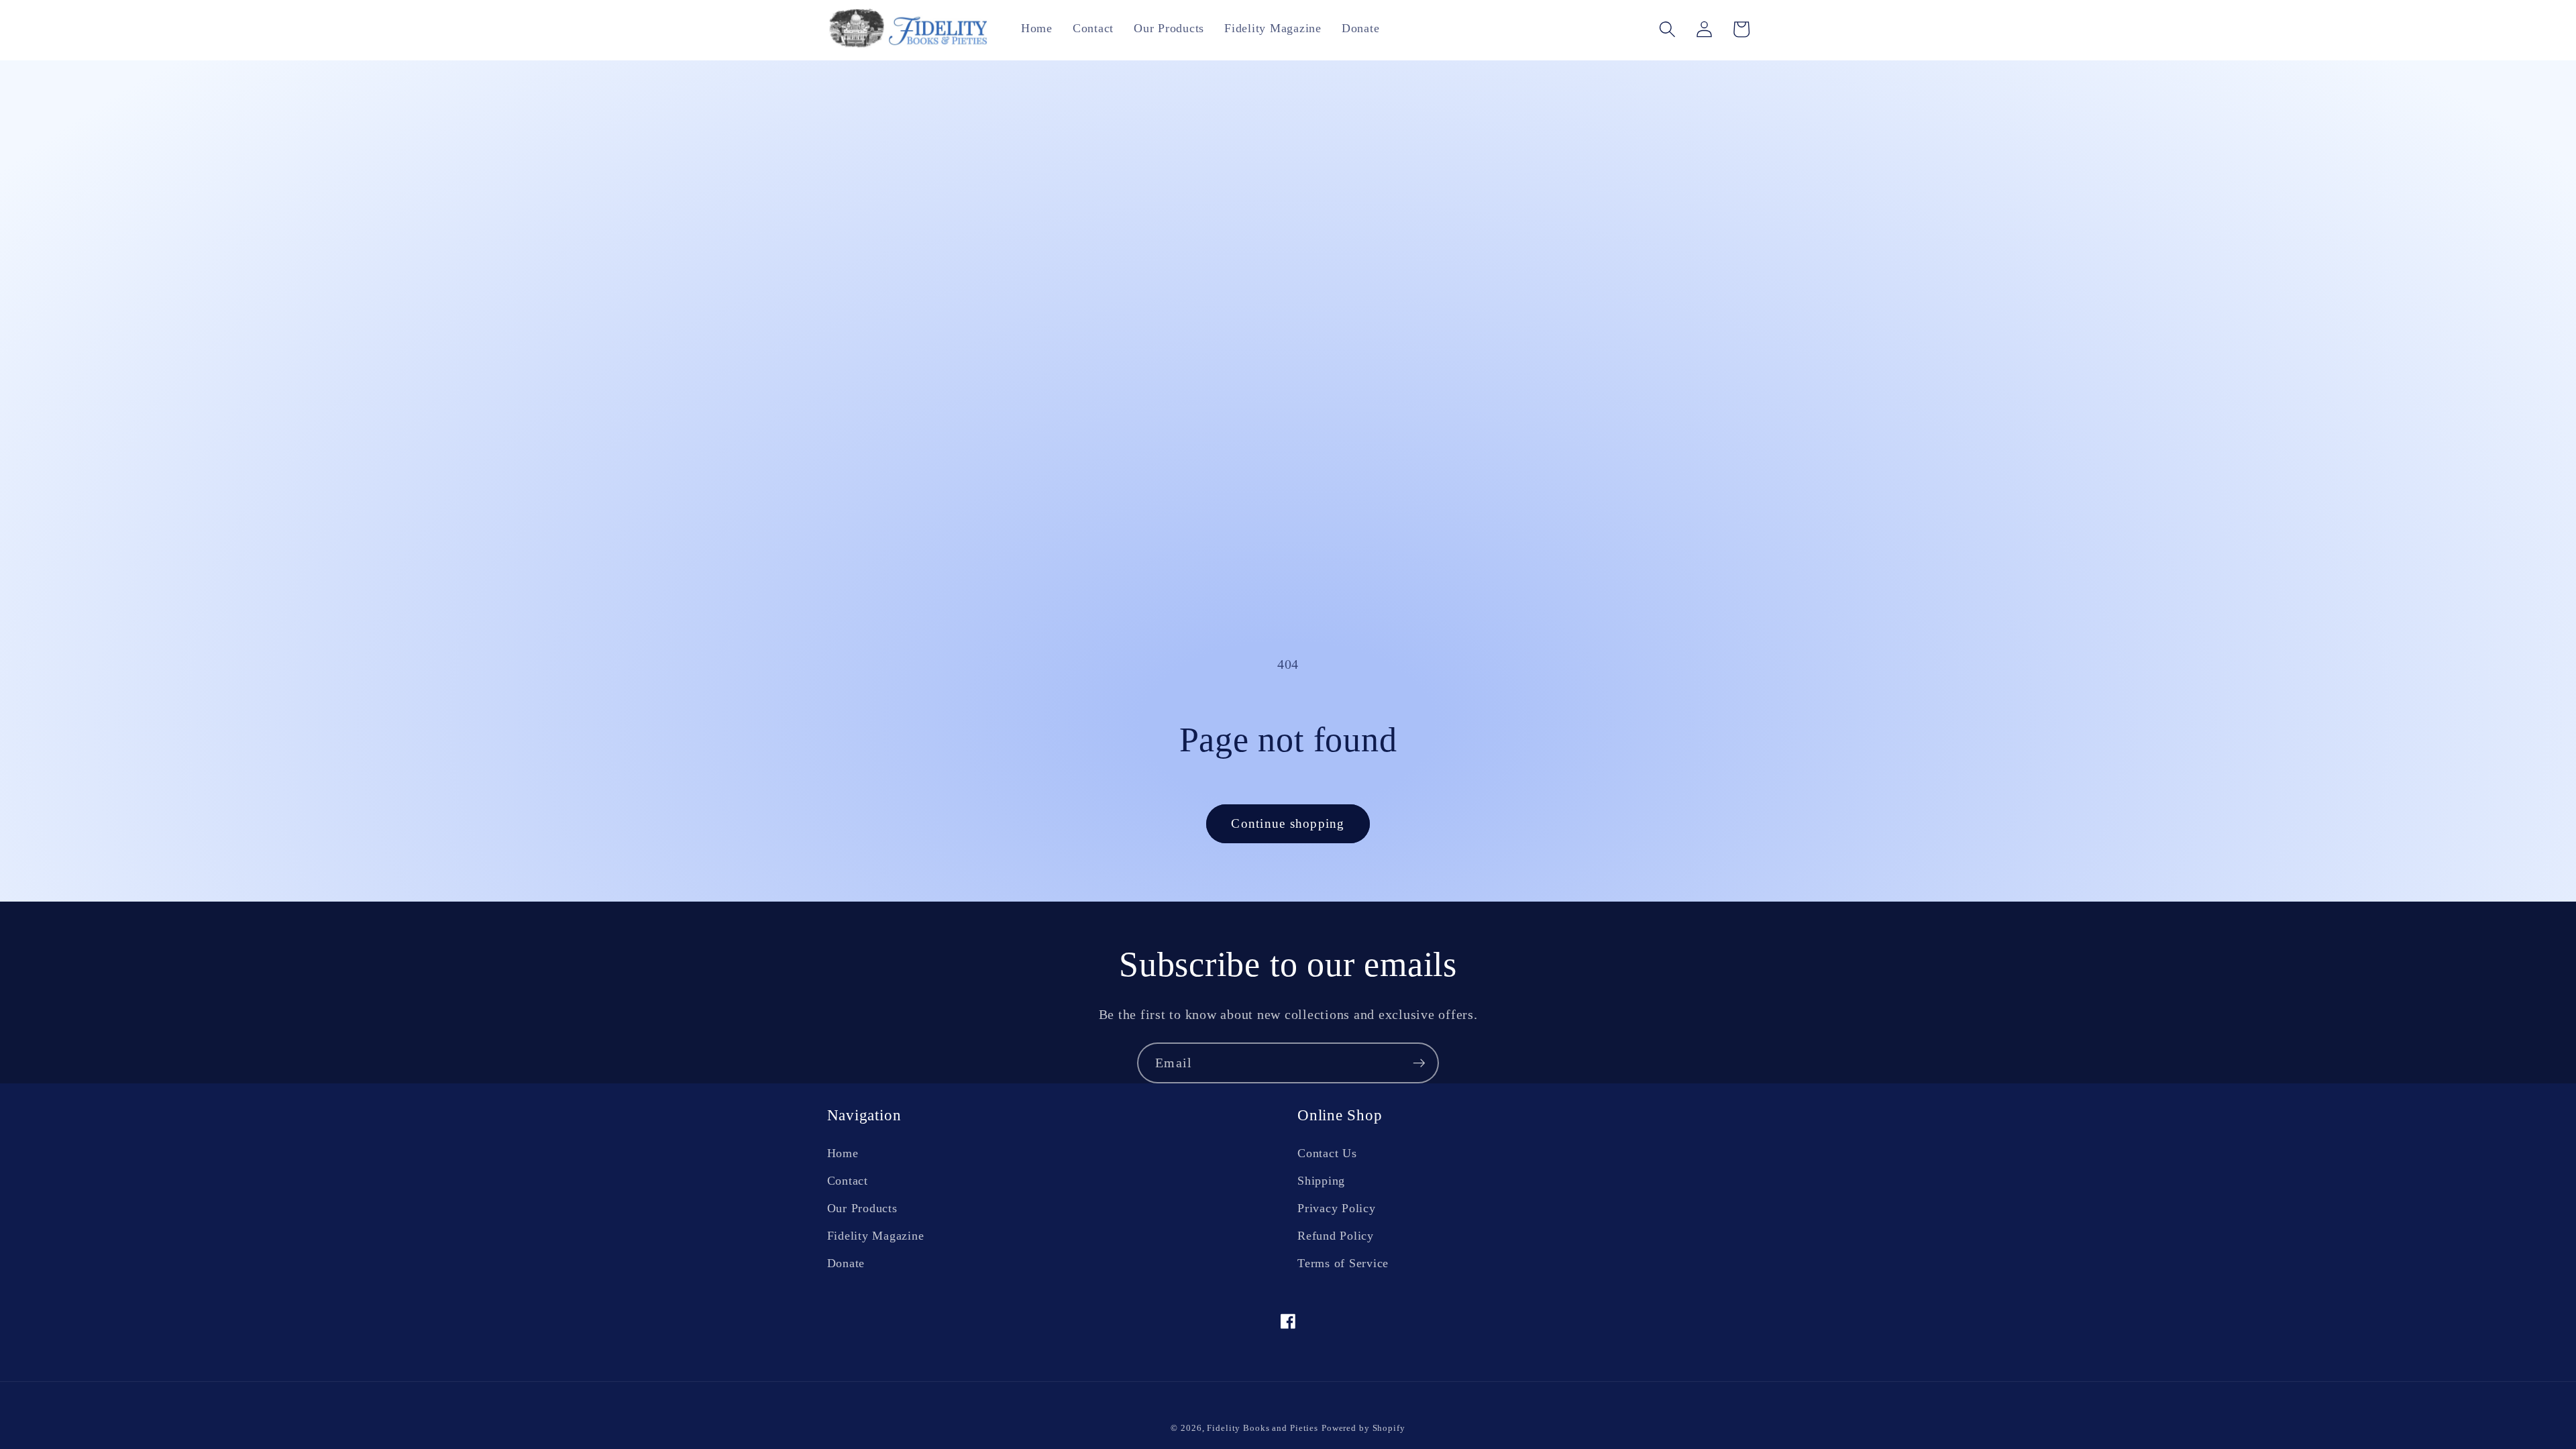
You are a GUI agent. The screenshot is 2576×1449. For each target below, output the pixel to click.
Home (843, 1153)
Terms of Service (1343, 1263)
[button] (1667, 29)
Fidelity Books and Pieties (1263, 1428)
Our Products (862, 1208)
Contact (848, 1181)
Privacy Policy (1337, 1208)
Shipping (1321, 1181)
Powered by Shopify (1363, 1428)
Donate (846, 1263)
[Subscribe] (1419, 1063)
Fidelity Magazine (876, 1236)
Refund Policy (1336, 1236)
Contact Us (1327, 1153)
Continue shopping (1288, 823)
